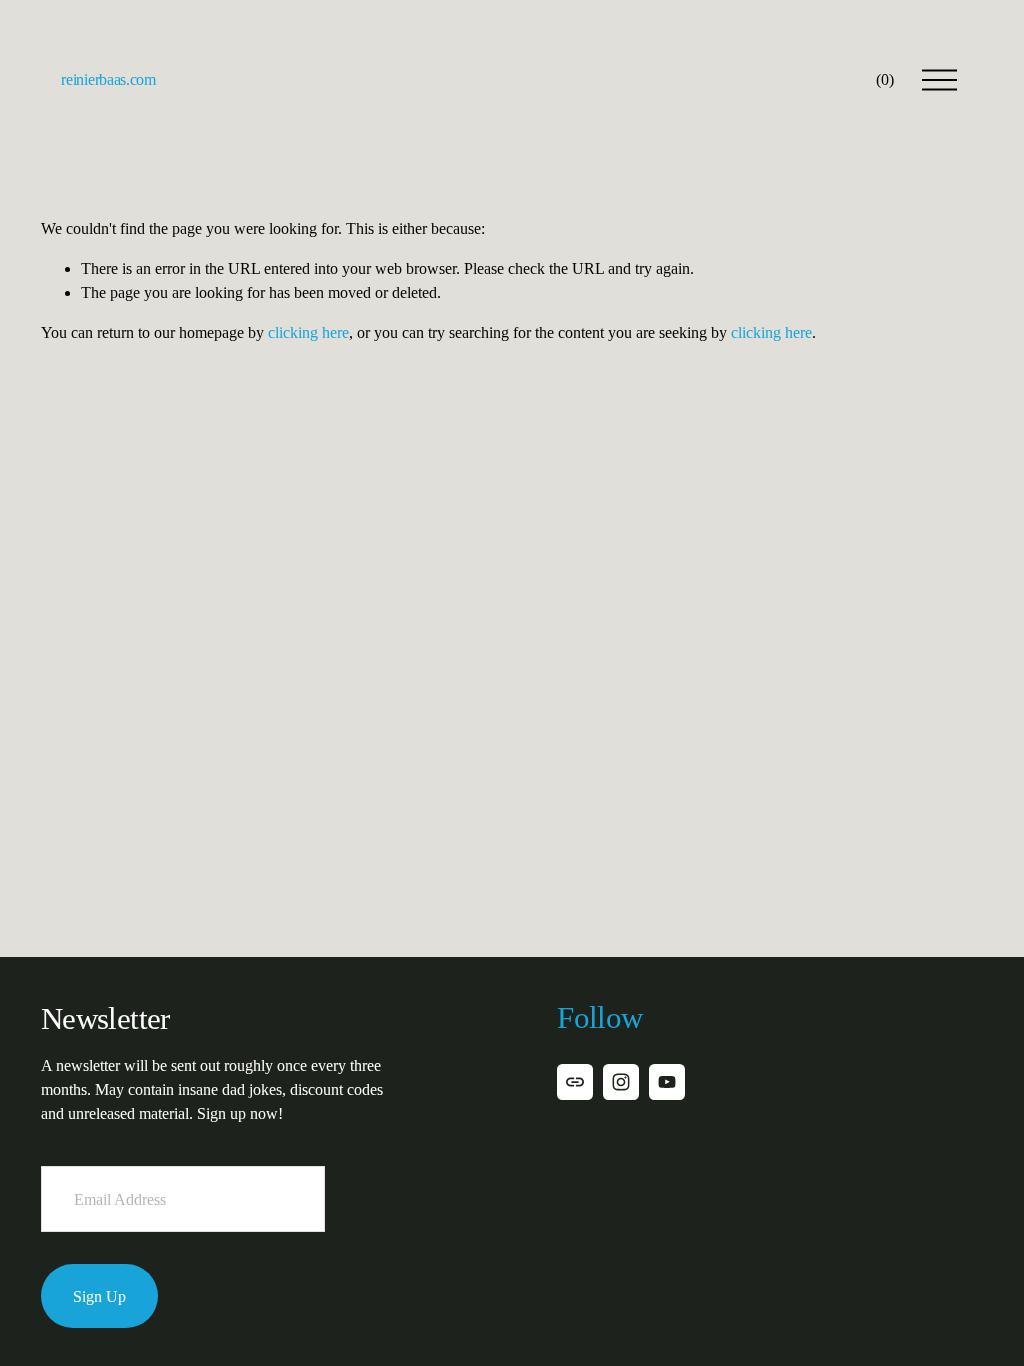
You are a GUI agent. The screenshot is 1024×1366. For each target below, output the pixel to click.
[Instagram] (621, 1082)
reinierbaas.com (108, 79)
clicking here (308, 332)
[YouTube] (667, 1082)
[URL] (575, 1082)
